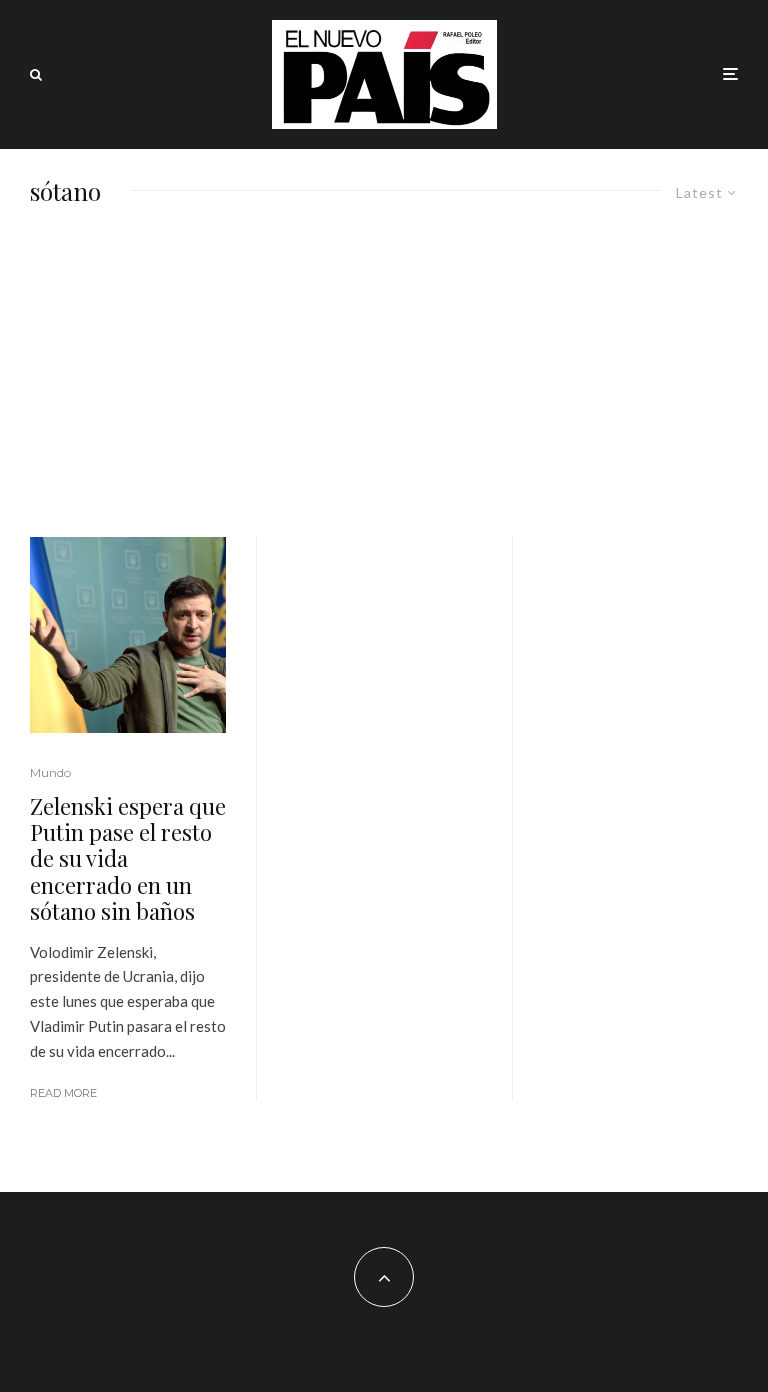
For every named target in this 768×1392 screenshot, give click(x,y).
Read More (63, 1093)
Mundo (50, 772)
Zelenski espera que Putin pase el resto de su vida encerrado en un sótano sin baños (128, 859)
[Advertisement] (384, 387)
